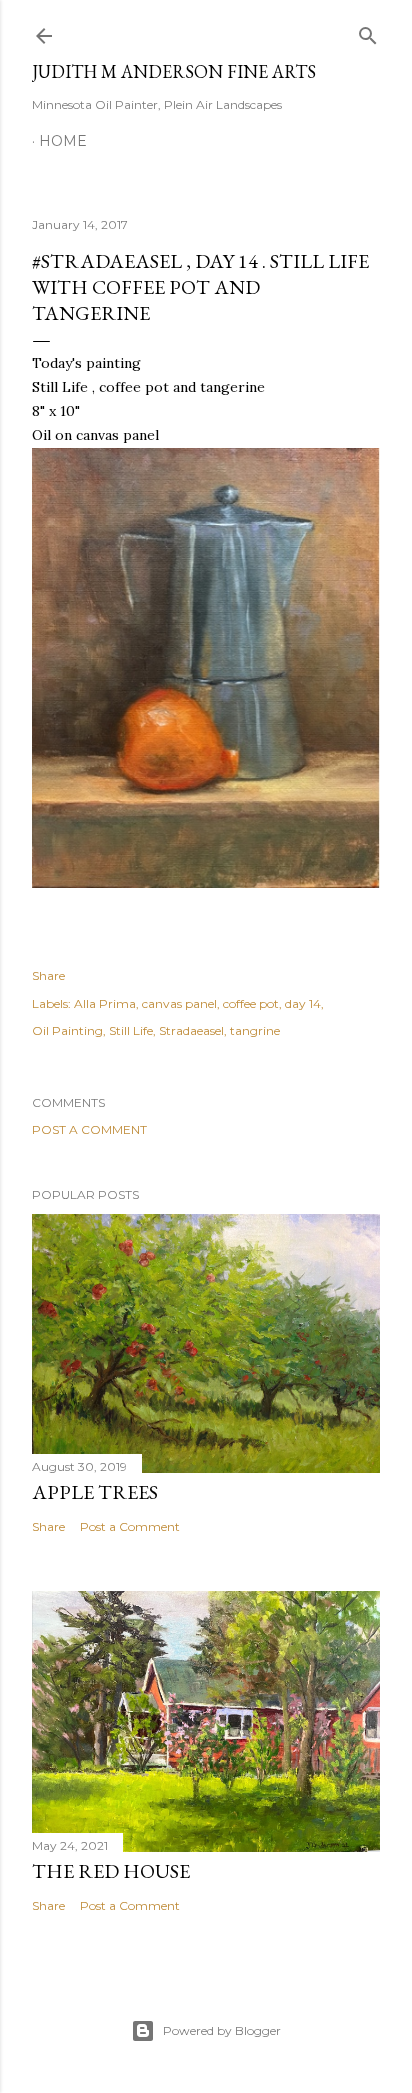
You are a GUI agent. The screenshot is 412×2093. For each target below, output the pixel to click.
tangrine (255, 1030)
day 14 (303, 1003)
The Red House (111, 1871)
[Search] (368, 31)
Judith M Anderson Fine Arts (174, 71)
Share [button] (48, 975)
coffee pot (251, 1003)
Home (63, 141)
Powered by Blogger (222, 2030)
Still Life (131, 1030)
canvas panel (179, 1003)
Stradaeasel (191, 1030)
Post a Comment (89, 1129)
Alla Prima (105, 1003)
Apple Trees (95, 1492)
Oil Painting (67, 1030)
